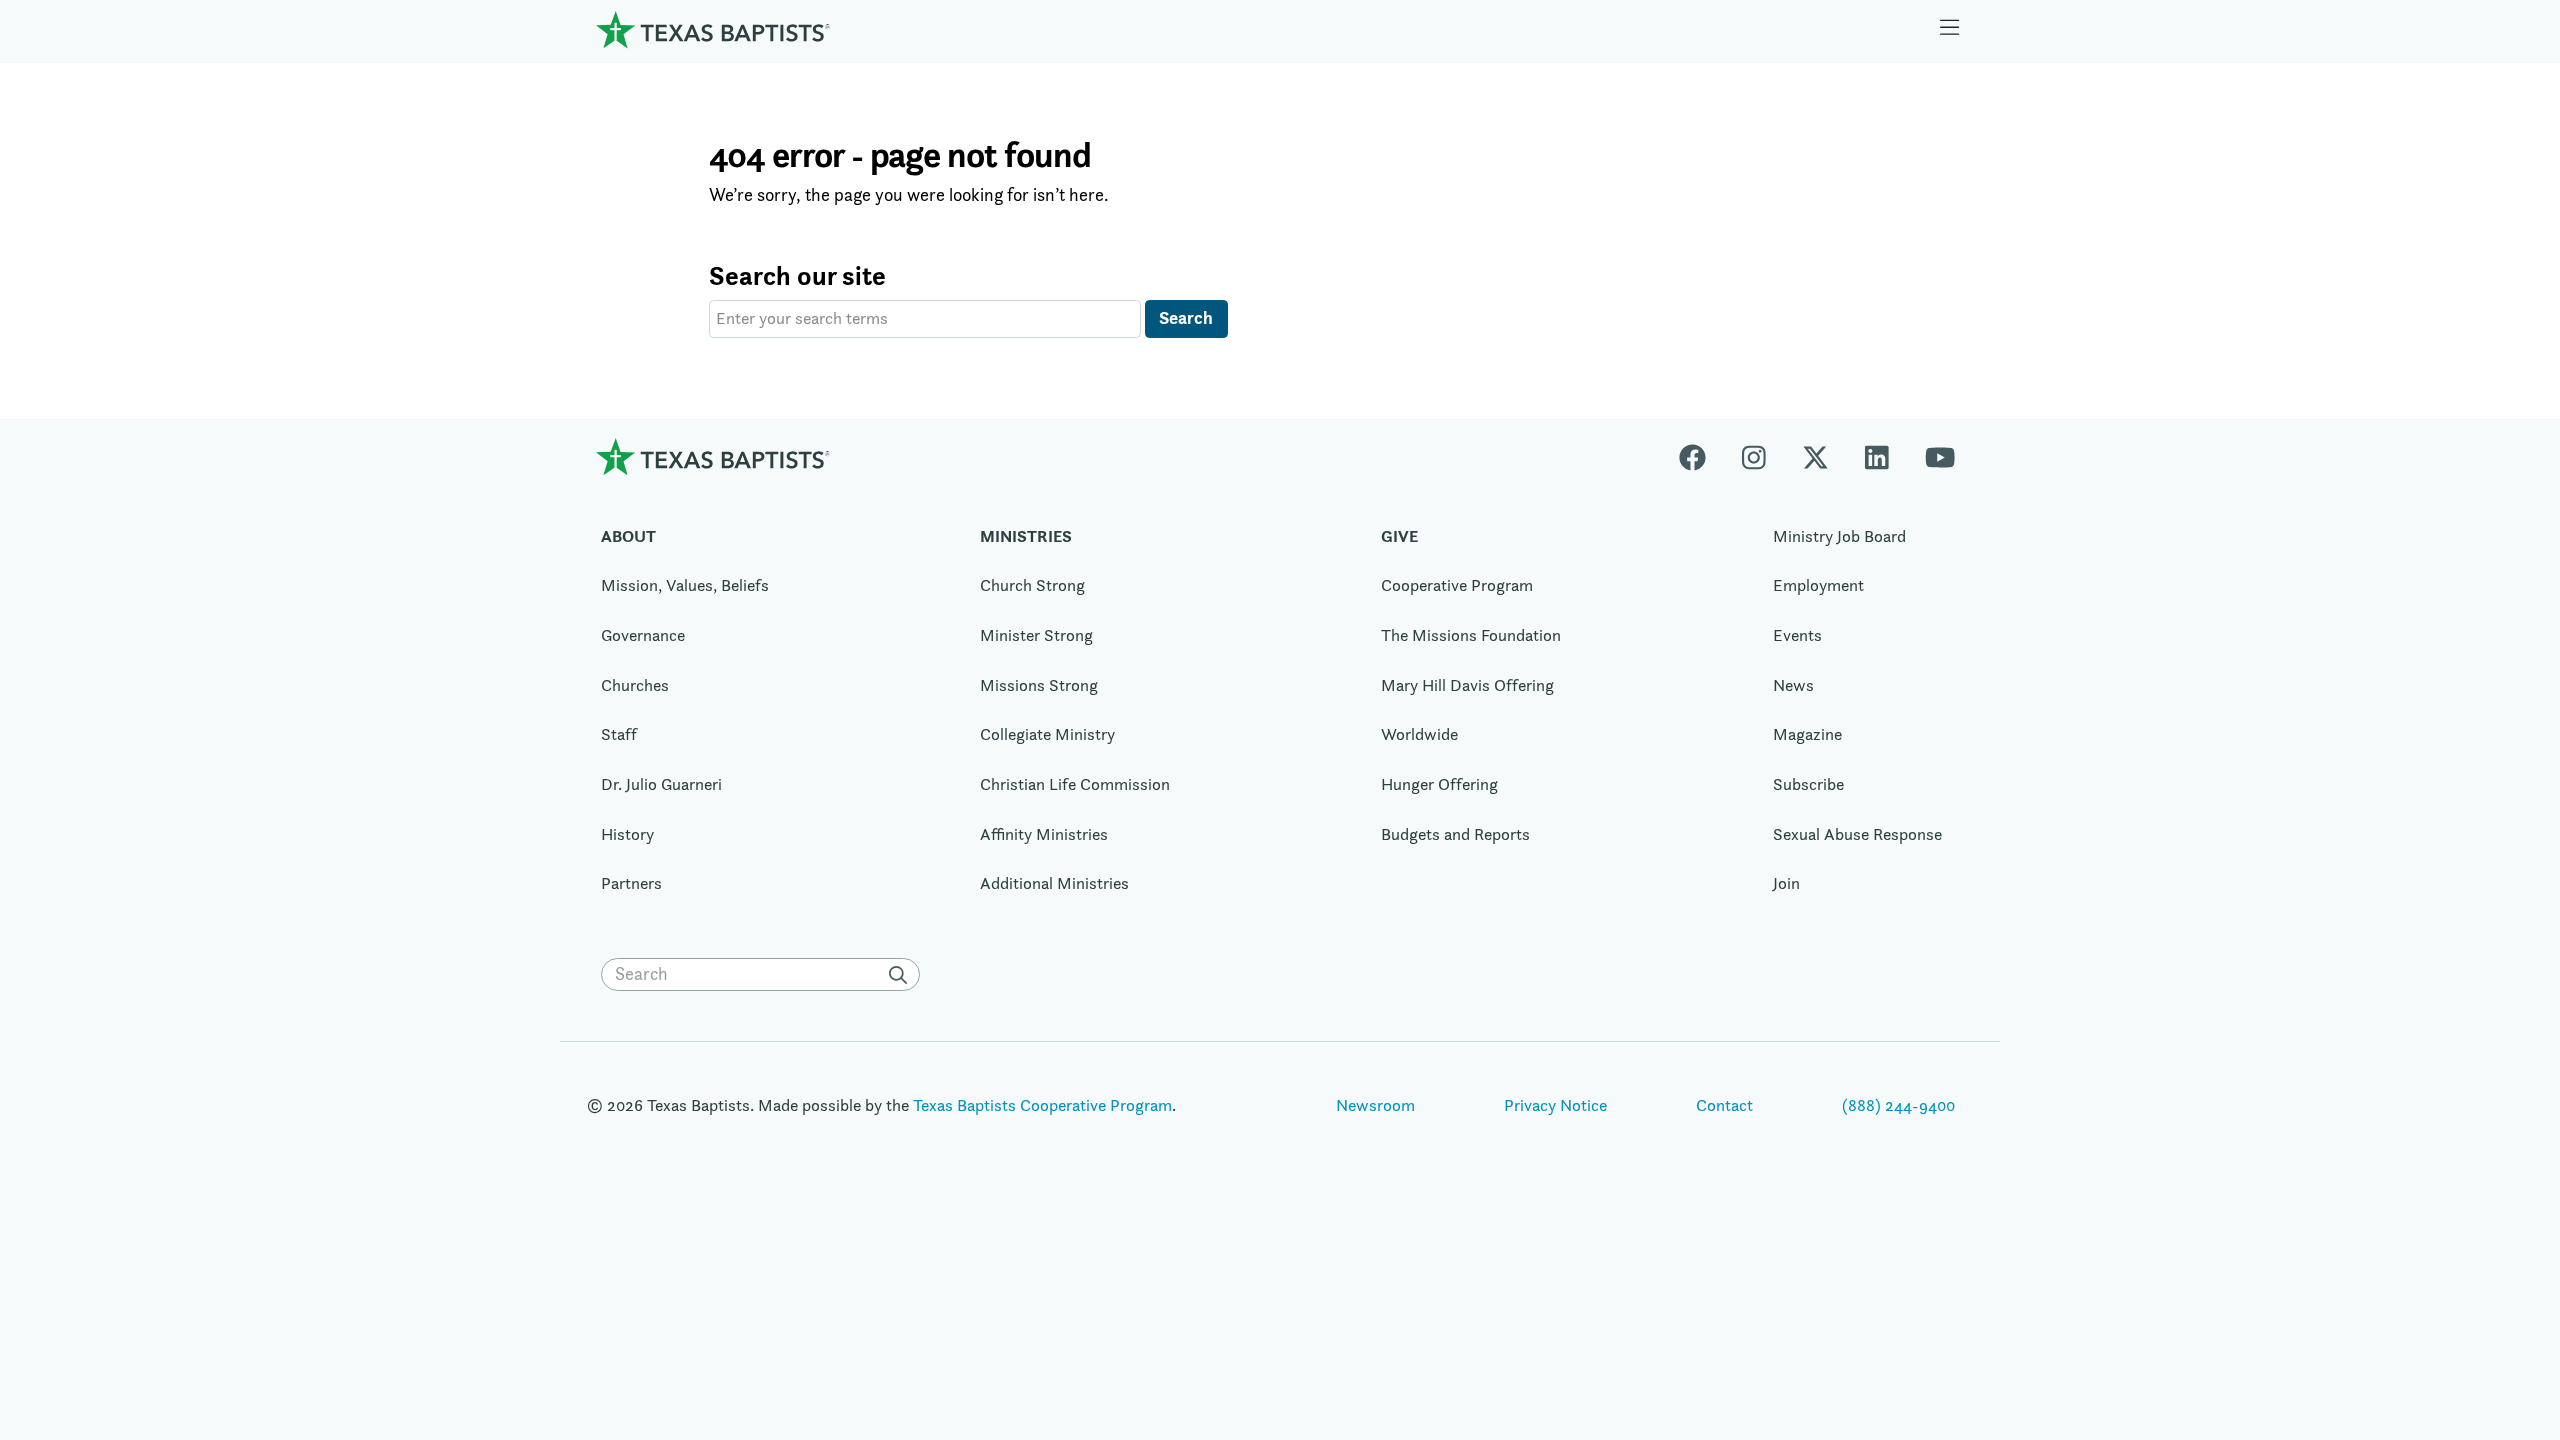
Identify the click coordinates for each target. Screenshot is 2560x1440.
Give (1399, 536)
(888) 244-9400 (1898, 1105)
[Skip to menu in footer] (1950, 30)
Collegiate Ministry (1047, 734)
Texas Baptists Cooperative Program (1042, 1105)
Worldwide (1419, 734)
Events (1797, 635)
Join (1786, 883)
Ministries (1026, 536)
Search (1186, 317)
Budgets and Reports (1455, 834)
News (1793, 685)
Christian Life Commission (1075, 784)
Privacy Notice (1555, 1105)
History (627, 834)
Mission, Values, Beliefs (685, 585)
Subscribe (1808, 784)
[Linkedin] (1877, 456)
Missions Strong (1039, 685)
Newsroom (1375, 1105)
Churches (635, 685)
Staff (619, 734)
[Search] (902, 975)
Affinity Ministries (1044, 834)
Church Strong (1032, 585)
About (628, 536)
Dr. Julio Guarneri (661, 784)
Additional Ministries (1054, 883)
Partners (631, 883)
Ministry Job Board (1839, 536)
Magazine (1807, 734)
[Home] (713, 29)
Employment (1818, 585)
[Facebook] (1701, 456)
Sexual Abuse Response (1857, 834)
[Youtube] (1940, 456)
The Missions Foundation (1471, 635)
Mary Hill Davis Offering (1467, 685)
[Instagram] (1754, 456)
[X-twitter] (1815, 456)
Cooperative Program (1457, 585)
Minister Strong (1036, 635)
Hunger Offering (1439, 784)
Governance (643, 635)
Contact (1724, 1105)
